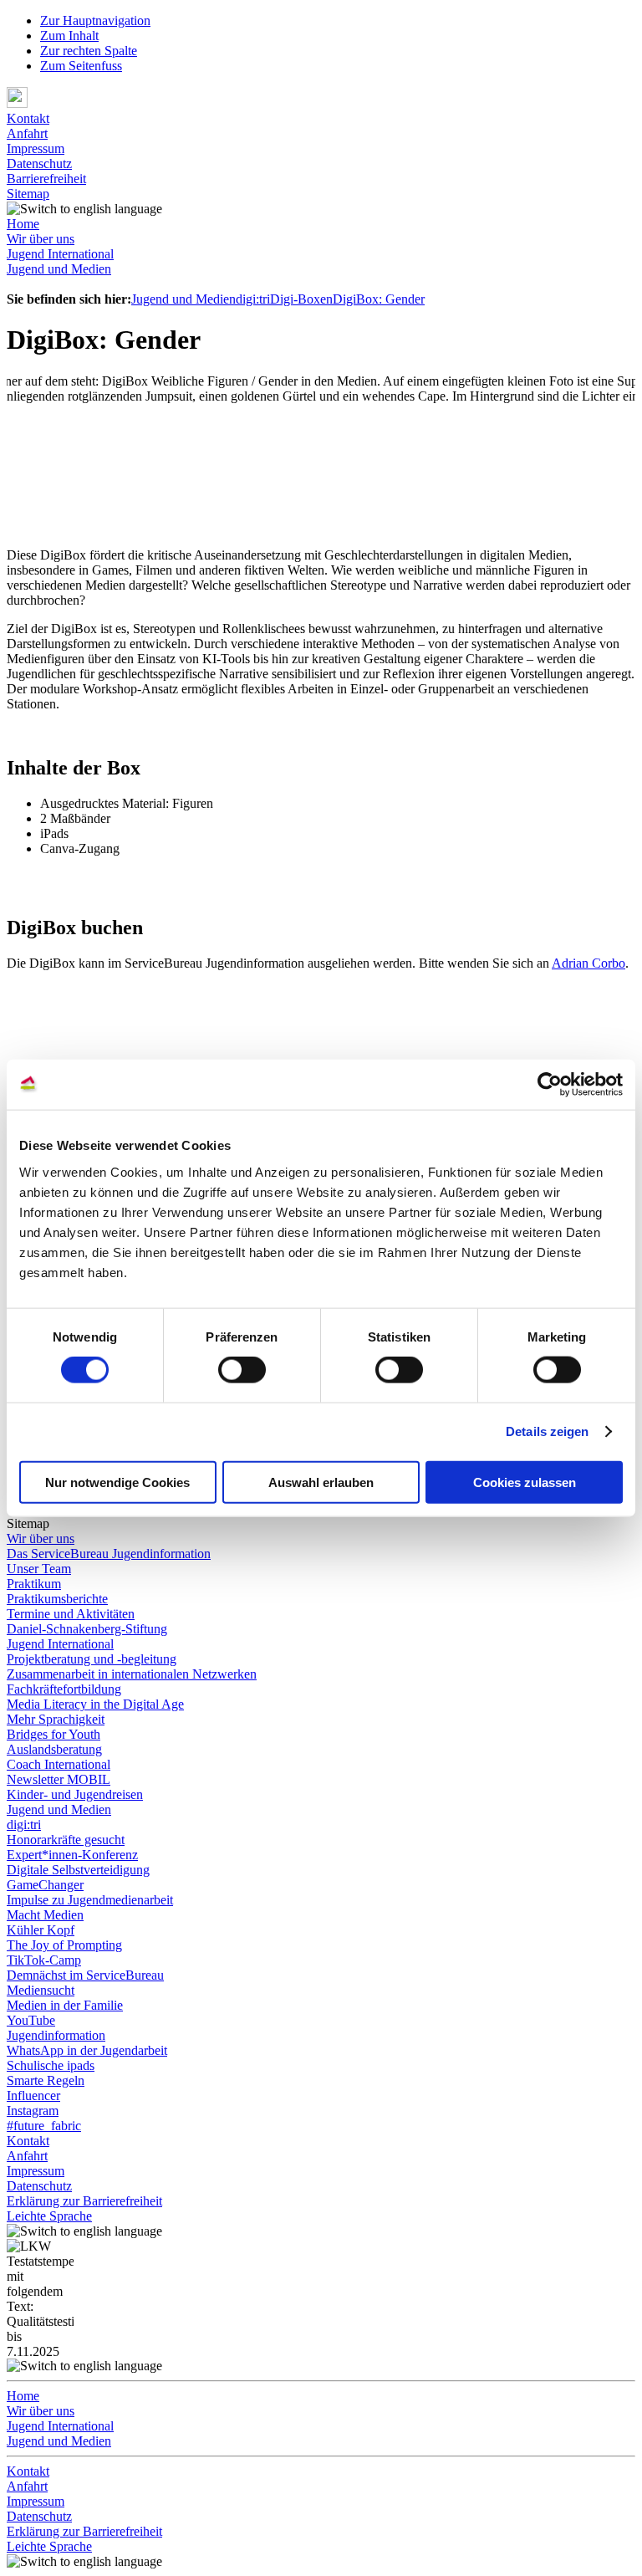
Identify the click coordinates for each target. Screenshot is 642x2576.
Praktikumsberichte (57, 1599)
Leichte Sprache (49, 2216)
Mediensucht (41, 1990)
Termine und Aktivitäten (71, 1614)
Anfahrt (27, 133)
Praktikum (34, 1584)
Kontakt (28, 118)
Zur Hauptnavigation (95, 20)
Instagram (33, 2111)
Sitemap (28, 194)
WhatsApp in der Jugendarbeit (87, 2050)
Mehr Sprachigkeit (56, 1719)
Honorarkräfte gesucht (66, 1840)
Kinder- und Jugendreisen (75, 1794)
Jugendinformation (56, 2035)
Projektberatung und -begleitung (92, 1659)
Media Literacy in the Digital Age (95, 1704)
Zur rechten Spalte (89, 51)
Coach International (59, 1764)
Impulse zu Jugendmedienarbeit (90, 1900)
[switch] (242, 1370)
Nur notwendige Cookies (117, 1482)
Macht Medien (45, 1915)
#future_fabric (44, 2126)
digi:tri (253, 299)
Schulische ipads (51, 2065)
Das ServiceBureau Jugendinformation (109, 1554)
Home (23, 224)
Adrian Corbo (588, 963)
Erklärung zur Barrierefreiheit (84, 2201)
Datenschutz (39, 164)
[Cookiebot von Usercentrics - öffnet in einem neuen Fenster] (550, 1085)
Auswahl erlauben (321, 1482)
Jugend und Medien (59, 269)
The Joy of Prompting (64, 1945)
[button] (321, 99)
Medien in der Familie (65, 2005)
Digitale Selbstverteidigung (78, 1870)
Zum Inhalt (69, 36)
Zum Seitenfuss (81, 66)
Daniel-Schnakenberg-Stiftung (87, 1629)
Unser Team (39, 1569)
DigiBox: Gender (379, 299)
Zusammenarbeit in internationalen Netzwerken (132, 1674)
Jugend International (60, 254)
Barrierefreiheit (46, 179)
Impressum (36, 148)
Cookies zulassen (525, 1482)
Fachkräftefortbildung (64, 1689)
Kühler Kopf (41, 1930)
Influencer (33, 2096)
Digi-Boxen (301, 299)
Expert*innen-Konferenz (72, 1855)
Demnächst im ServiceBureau (85, 1975)
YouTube (31, 2020)
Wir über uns (41, 239)
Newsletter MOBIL (59, 1779)
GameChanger (45, 1885)
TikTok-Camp (44, 1960)
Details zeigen (547, 1431)
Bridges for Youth (53, 1734)
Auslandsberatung (54, 1749)
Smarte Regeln (46, 2080)
